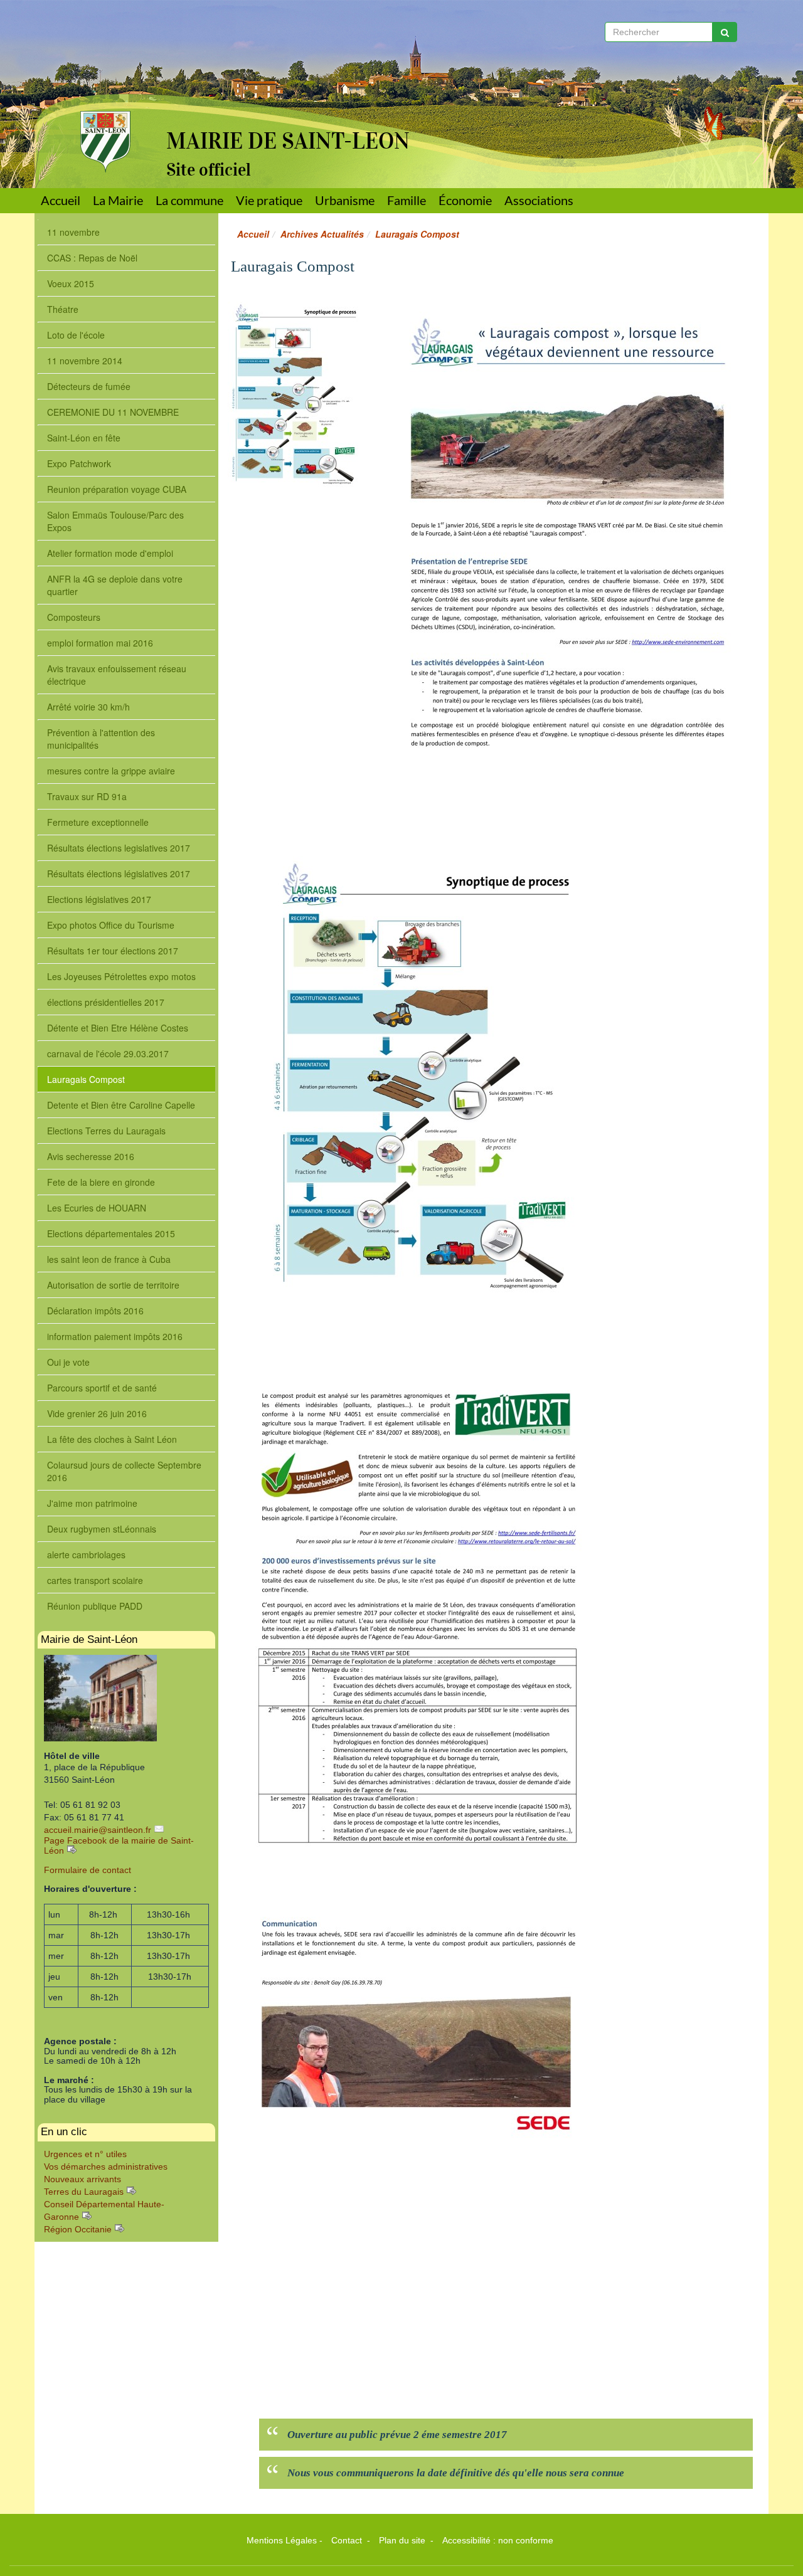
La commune (189, 200)
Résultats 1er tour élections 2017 (113, 951)
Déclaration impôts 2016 (95, 1311)
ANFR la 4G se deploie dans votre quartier (115, 585)
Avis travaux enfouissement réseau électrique (117, 675)
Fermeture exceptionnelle (98, 822)
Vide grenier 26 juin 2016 (97, 1413)
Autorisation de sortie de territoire (113, 1285)
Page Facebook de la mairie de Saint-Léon (119, 1845)
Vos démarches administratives (106, 2167)
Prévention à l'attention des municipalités (101, 739)
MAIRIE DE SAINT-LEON (288, 141)
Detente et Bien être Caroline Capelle (121, 1105)
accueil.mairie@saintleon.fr (98, 1830)
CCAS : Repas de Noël (92, 258)
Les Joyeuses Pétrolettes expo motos (121, 976)
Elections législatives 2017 (99, 899)
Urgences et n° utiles (85, 2154)
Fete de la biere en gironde (101, 1182)
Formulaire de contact (88, 1870)
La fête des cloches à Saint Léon (112, 1439)
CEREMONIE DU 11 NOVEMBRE (113, 412)
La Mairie (118, 200)
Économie (465, 200)
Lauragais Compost (86, 1079)
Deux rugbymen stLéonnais (102, 1529)
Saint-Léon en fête (84, 438)
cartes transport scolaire (95, 1580)
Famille (407, 200)
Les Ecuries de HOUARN (97, 1208)
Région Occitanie (78, 2229)
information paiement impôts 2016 (115, 1336)
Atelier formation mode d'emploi (110, 553)
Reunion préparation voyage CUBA (117, 489)
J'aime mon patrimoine (92, 1503)
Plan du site (403, 2540)
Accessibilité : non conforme (498, 2540)
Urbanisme (345, 200)
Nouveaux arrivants (82, 2179)
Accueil (61, 200)
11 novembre (73, 232)
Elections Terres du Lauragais (106, 1131)
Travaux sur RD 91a (87, 796)
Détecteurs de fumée (89, 386)
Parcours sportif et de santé (102, 1388)
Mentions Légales (282, 2540)
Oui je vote (68, 1362)
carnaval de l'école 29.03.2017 (108, 1053)
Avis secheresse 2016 (91, 1156)
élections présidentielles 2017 (106, 1002)
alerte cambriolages (86, 1555)
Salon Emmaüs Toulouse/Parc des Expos (115, 521)
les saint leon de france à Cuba (109, 1259)
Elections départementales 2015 (111, 1233)
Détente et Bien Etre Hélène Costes (118, 1028)
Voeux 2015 (71, 283)
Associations (539, 200)
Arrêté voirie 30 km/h (88, 707)
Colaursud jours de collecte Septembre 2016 (124, 1471)
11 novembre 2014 (85, 361)
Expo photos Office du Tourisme (111, 925)
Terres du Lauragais (84, 2192)
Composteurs (74, 617)
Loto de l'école (76, 335)
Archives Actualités (322, 234)
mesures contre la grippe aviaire (111, 771)
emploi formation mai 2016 (100, 643)
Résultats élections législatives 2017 (119, 874)
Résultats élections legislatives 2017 (119, 848)
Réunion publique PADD (95, 1606)
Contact (348, 2540)
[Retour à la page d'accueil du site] (96, 86)
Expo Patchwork (79, 463)
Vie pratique (269, 200)
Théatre (63, 309)
